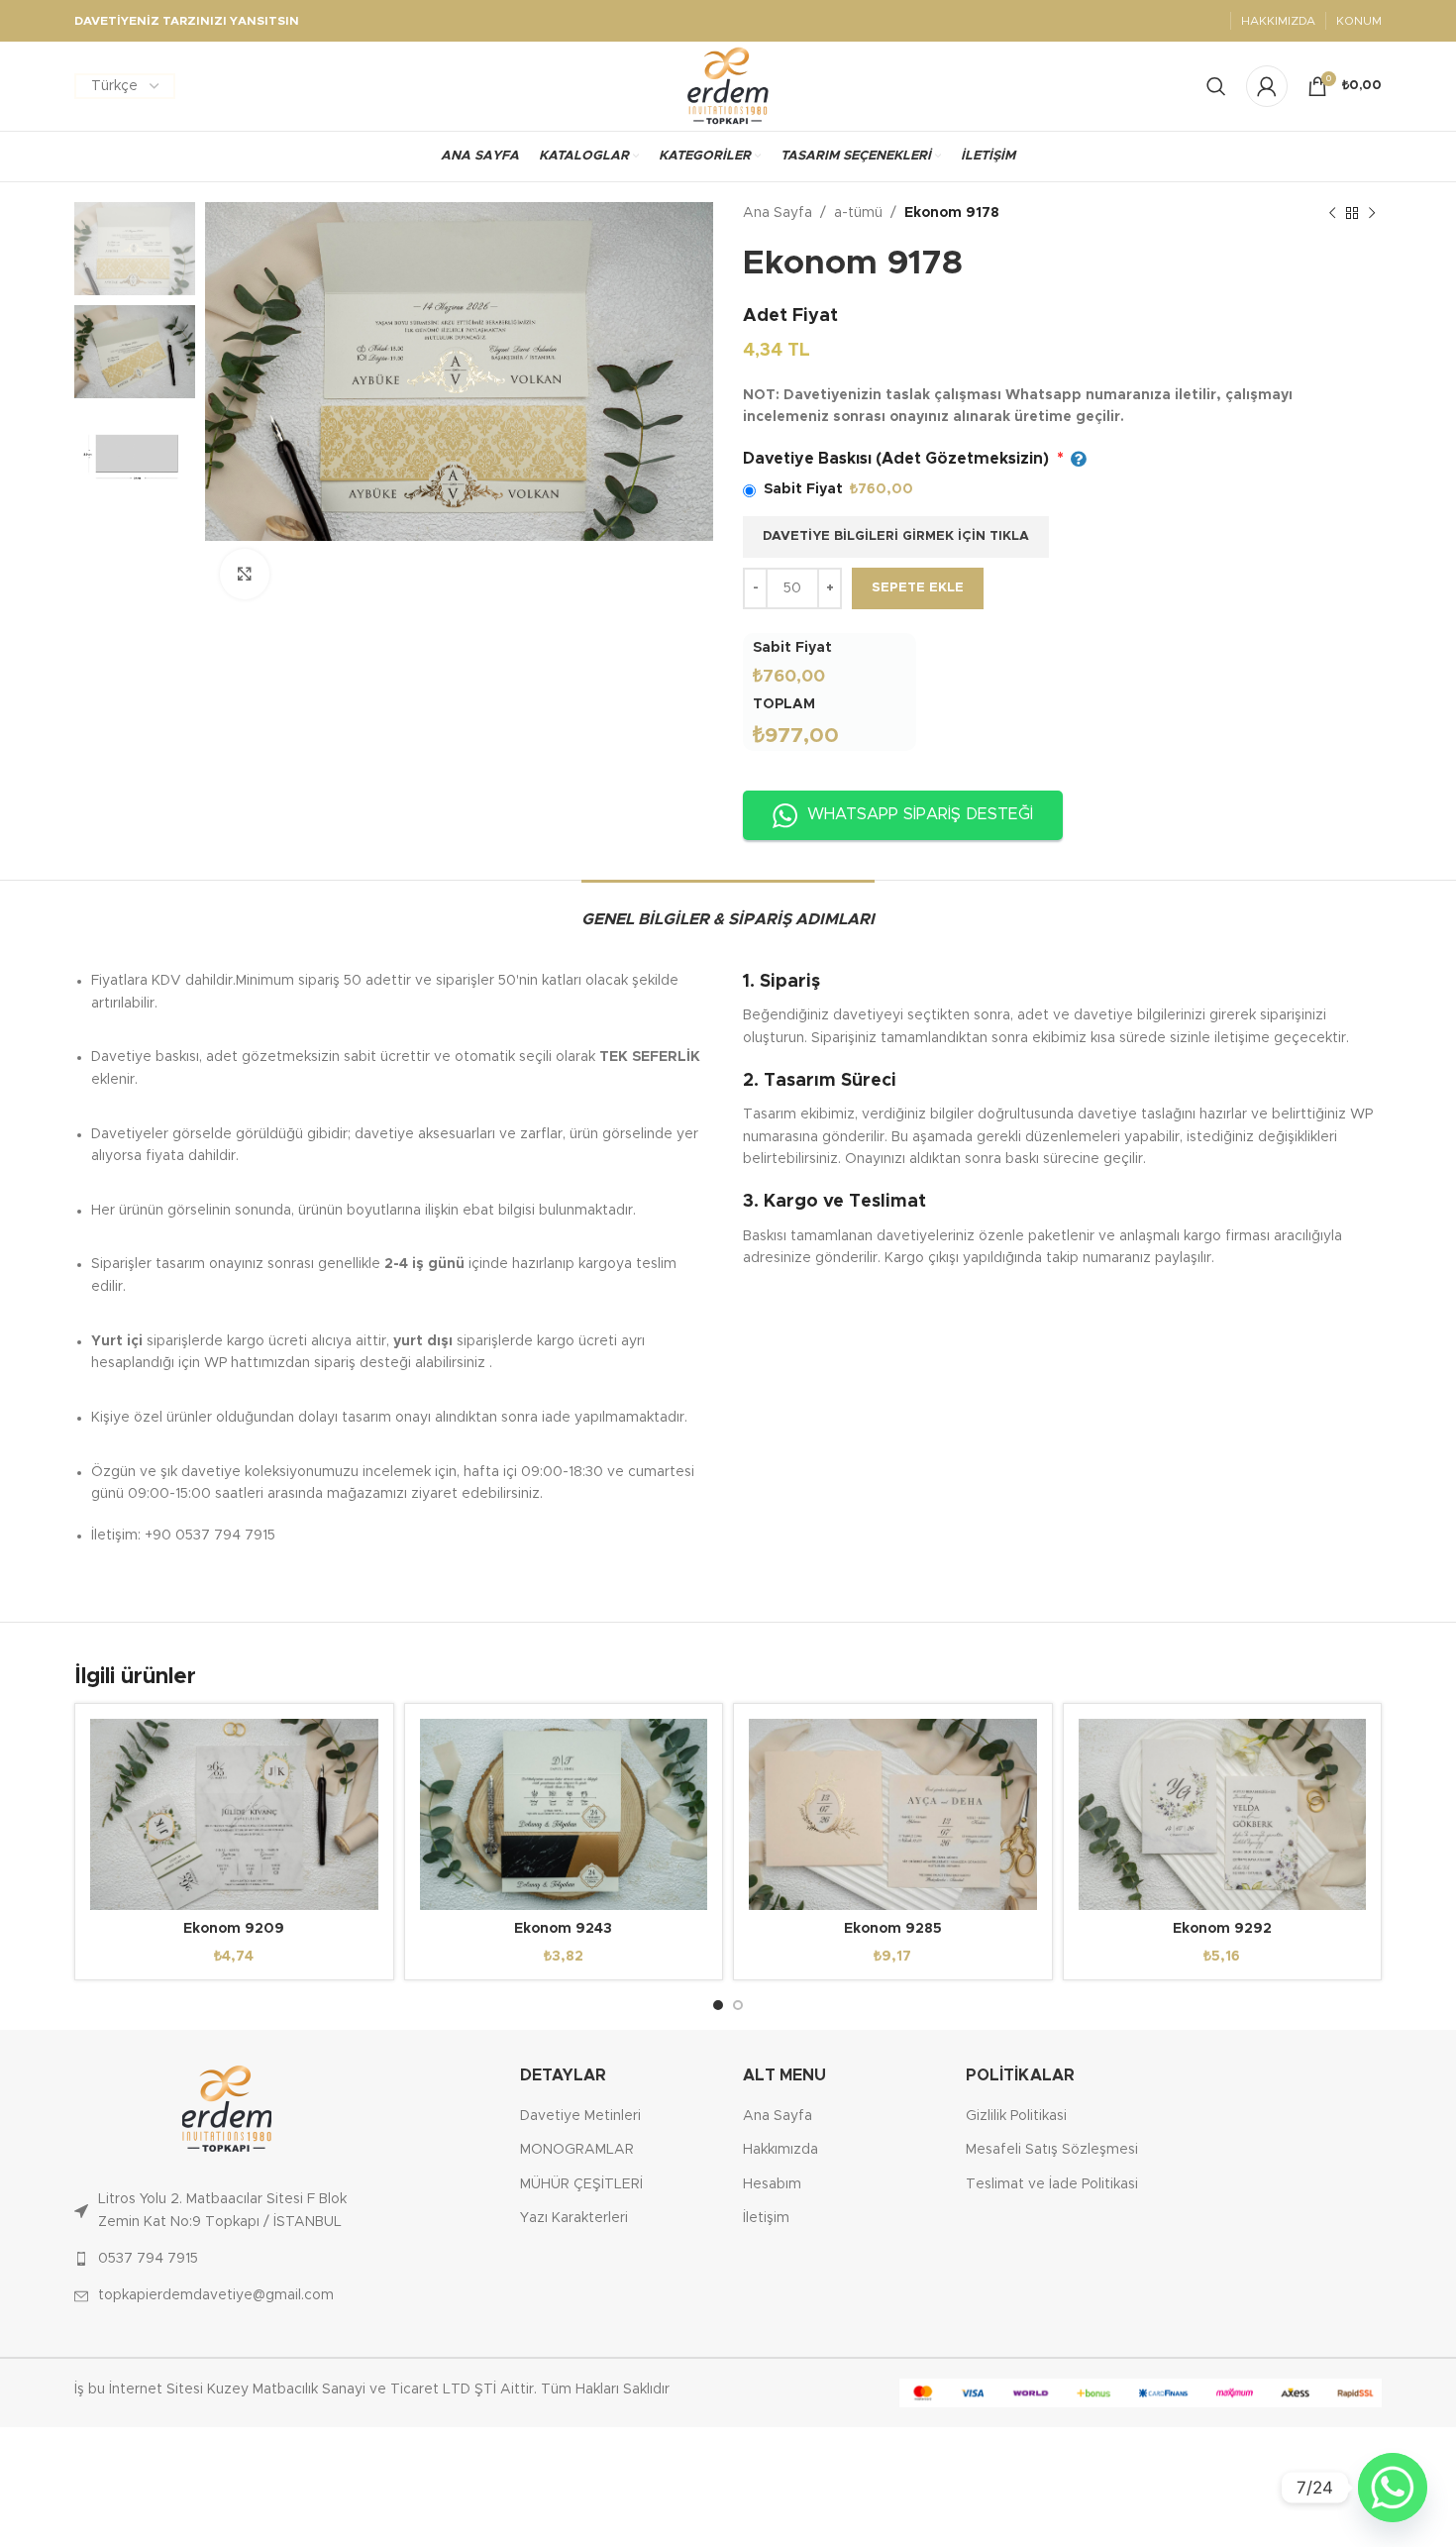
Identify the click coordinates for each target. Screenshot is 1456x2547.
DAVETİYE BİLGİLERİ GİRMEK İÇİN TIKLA (896, 536)
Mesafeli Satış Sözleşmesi (1052, 2150)
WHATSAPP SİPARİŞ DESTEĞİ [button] (920, 814)
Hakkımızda (780, 2150)
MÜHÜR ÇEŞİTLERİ (581, 2184)
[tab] (728, 910)
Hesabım (772, 2184)
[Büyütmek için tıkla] (245, 574)
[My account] (1267, 86)
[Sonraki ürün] (1372, 213)
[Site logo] (728, 86)
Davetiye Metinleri (580, 2116)
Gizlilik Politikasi (1016, 2116)
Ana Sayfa (778, 213)
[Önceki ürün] (1332, 213)
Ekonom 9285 (893, 1929)
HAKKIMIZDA (1278, 21)
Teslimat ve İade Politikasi (1052, 2184)
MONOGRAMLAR (577, 2150)
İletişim (766, 2218)
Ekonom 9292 (1222, 1929)
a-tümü (858, 213)
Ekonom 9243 (563, 1929)
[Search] (1216, 86)
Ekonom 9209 (234, 1929)
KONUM (1359, 21)
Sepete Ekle (918, 588)
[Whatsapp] (1393, 2488)
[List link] (227, 2211)
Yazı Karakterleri (574, 2218)
